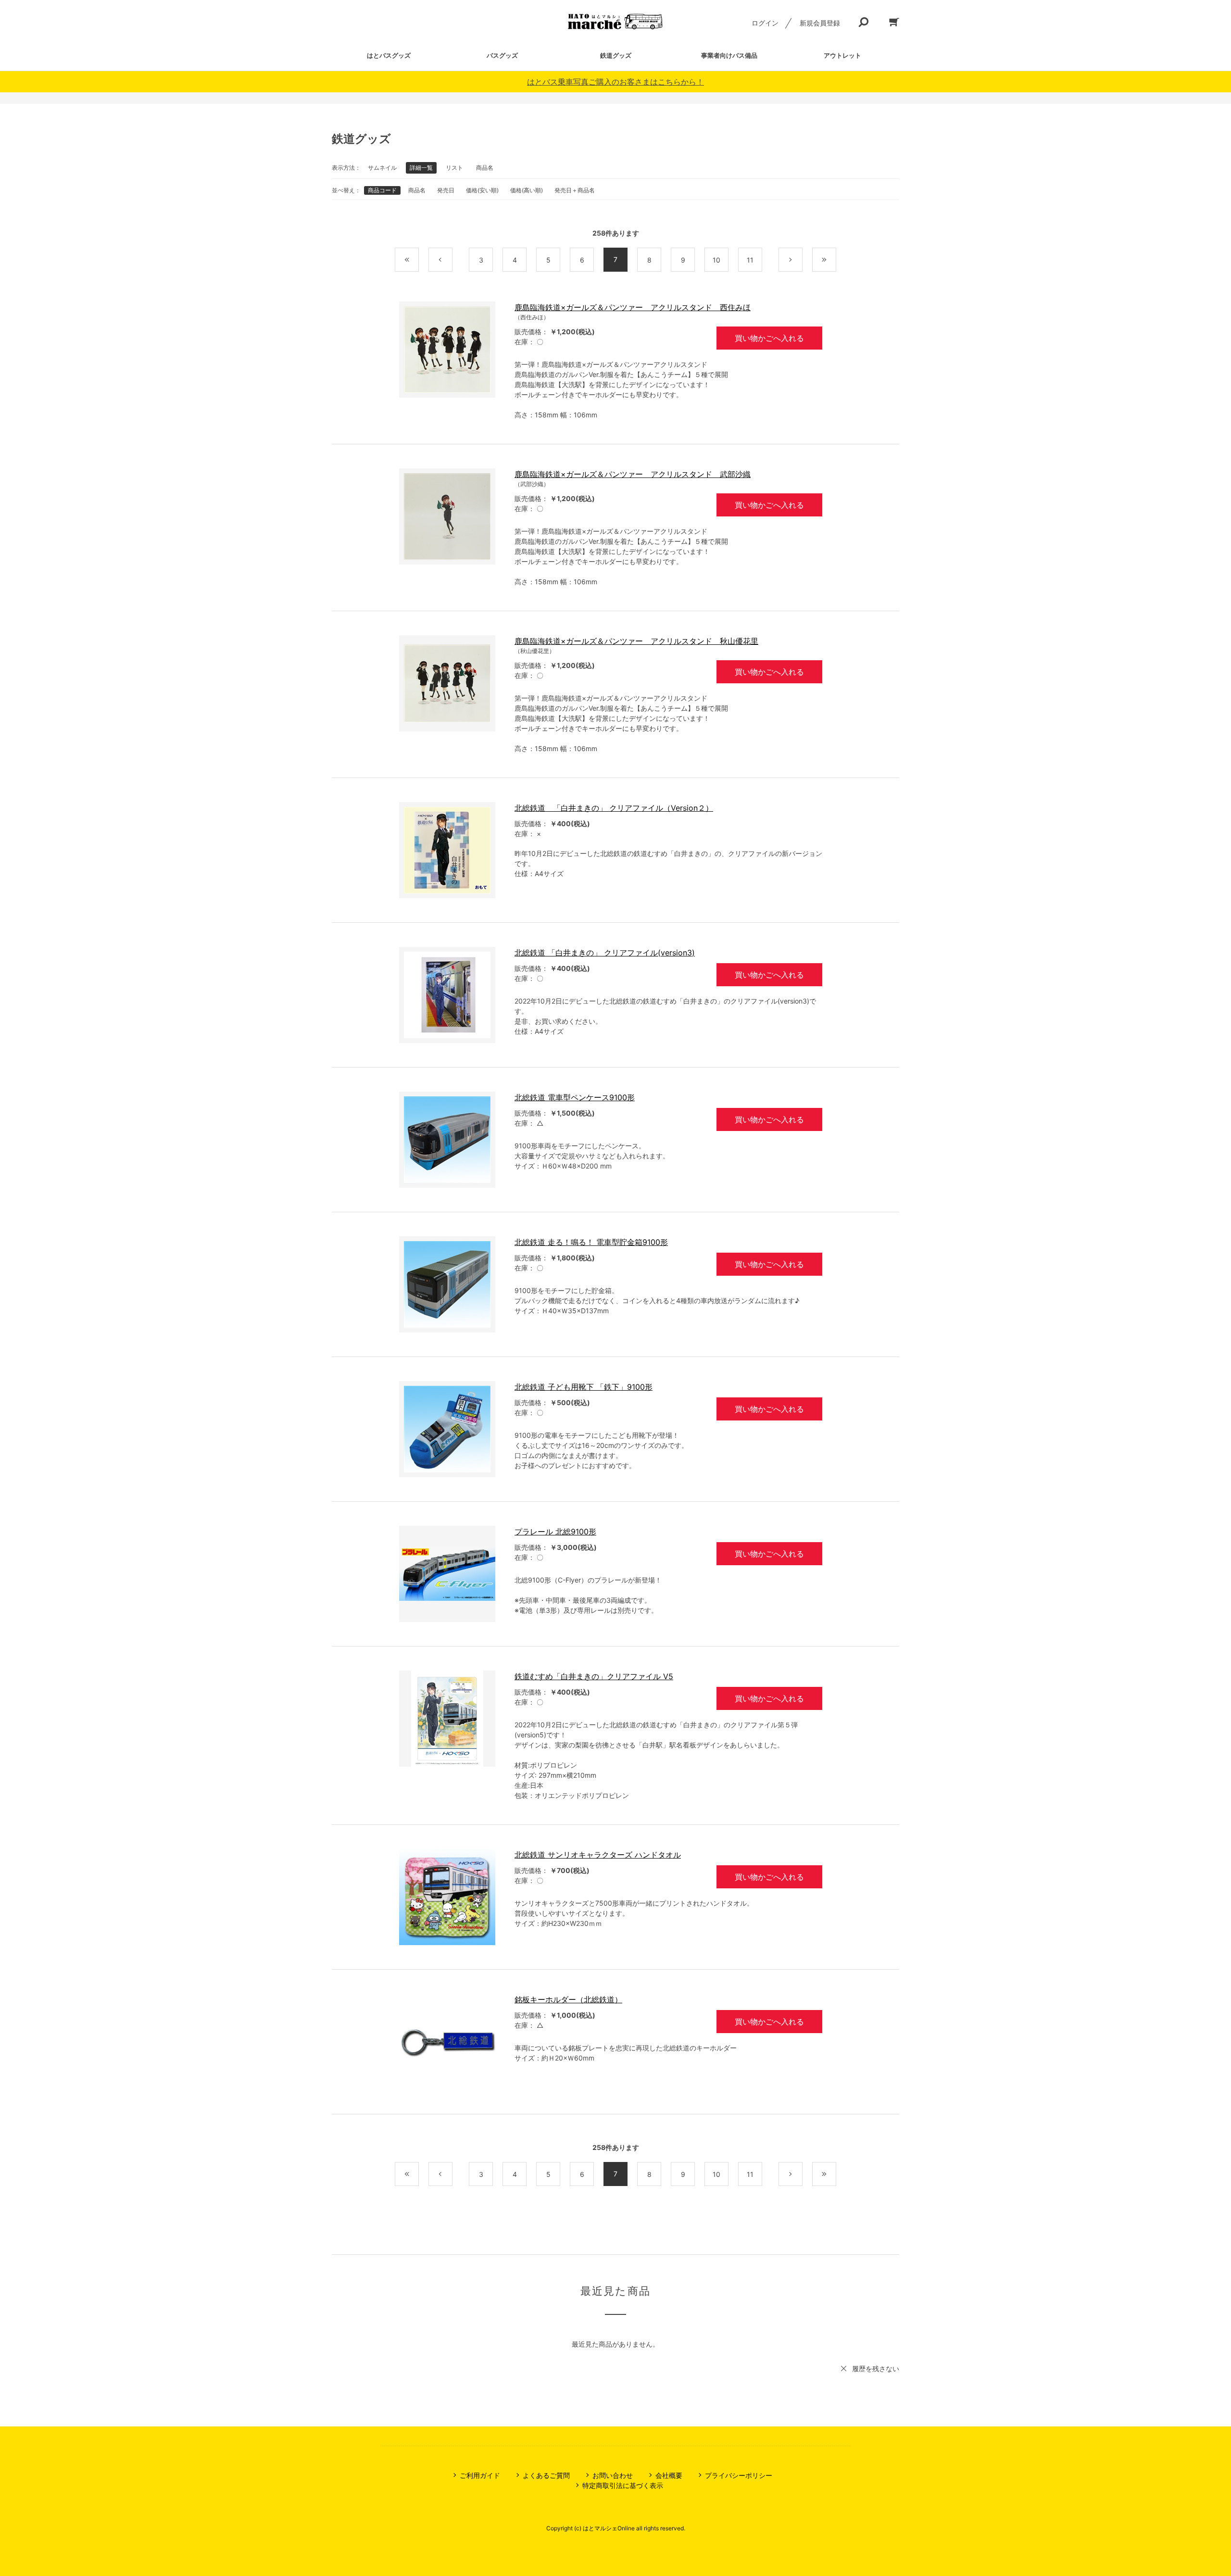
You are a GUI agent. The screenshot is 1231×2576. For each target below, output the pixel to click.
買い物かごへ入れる (769, 338)
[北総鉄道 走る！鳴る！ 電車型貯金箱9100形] (447, 1284)
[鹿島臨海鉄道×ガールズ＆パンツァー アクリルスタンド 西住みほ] (447, 350)
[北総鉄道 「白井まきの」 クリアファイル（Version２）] (447, 850)
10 (716, 260)
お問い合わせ (613, 2475)
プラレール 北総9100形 (555, 1532)
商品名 (485, 168)
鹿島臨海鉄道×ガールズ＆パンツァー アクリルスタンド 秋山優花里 (636, 641)
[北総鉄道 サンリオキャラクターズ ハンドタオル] (447, 1897)
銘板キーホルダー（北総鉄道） (568, 1999)
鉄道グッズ (616, 55)
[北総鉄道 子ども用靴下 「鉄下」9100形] (447, 1429)
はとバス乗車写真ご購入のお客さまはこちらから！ (615, 82)
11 (750, 260)
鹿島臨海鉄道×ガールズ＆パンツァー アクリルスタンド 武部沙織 (633, 474)
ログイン (765, 23)
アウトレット (842, 55)
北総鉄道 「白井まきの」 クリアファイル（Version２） (614, 808)
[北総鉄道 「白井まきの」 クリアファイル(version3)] (447, 995)
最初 (419, 260)
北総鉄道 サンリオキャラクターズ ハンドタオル (598, 1855)
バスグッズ (502, 55)
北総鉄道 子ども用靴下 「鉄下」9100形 (584, 1387)
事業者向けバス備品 (729, 55)
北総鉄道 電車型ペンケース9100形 (575, 1097)
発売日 (446, 190)
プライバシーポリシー (739, 2475)
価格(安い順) (482, 190)
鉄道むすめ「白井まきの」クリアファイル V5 (594, 1676)
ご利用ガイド (480, 2475)
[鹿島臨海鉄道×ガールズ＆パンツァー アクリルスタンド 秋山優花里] (447, 683)
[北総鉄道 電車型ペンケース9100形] (447, 1140)
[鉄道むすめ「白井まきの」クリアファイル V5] (447, 1719)
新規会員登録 (820, 23)
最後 (836, 260)
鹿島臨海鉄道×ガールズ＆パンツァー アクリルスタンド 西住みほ (633, 307)
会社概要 (669, 2475)
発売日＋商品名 (575, 190)
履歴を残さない (876, 2369)
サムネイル (382, 168)
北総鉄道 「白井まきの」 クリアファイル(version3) (605, 953)
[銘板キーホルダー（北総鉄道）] (447, 2042)
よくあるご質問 (546, 2475)
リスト (454, 168)
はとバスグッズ (389, 55)
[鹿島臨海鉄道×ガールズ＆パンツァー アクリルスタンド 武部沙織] (447, 516)
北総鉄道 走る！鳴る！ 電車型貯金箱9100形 (591, 1242)
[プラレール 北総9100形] (447, 1574)
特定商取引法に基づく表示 (623, 2485)
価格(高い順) (527, 190)
